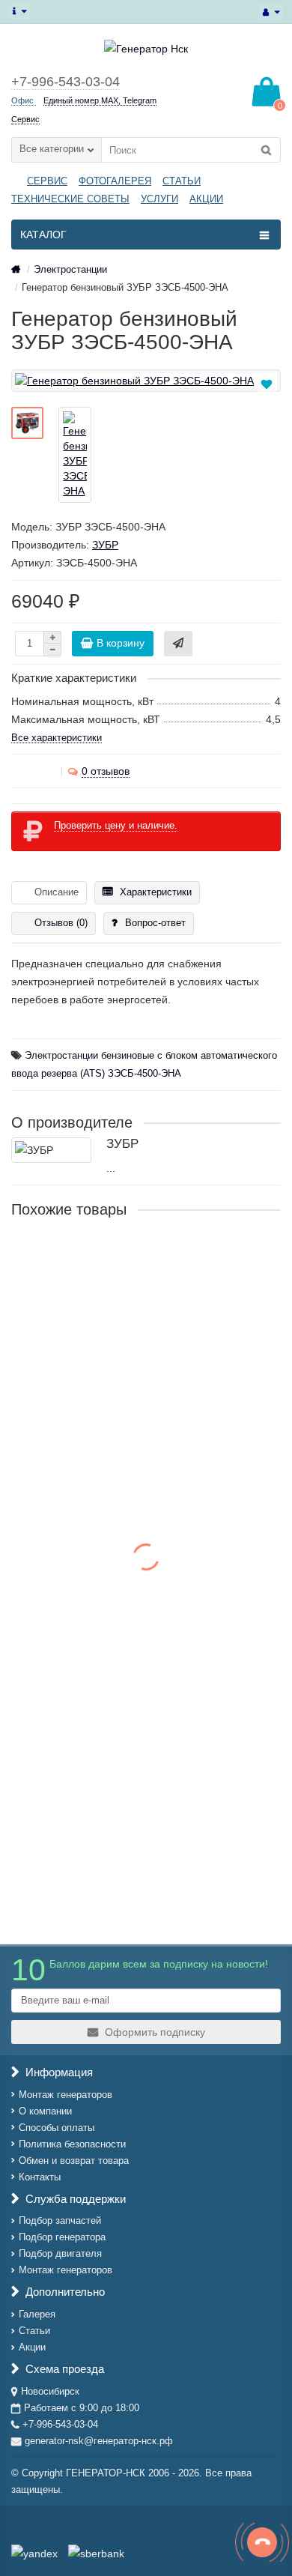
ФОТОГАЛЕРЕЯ (115, 181)
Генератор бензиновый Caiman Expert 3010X (125, 1258)
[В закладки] (267, 384)
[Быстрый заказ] (178, 644)
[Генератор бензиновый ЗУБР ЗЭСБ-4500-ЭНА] (146, 381)
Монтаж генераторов (66, 2095)
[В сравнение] (268, 401)
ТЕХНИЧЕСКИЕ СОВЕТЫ (70, 199)
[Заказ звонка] (262, 2542)
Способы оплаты (57, 2128)
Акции (32, 2347)
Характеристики (156, 892)
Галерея (37, 2314)
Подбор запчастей (60, 2220)
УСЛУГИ (159, 199)
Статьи (34, 2331)
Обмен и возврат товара (74, 2161)
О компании (45, 2111)
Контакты (40, 2177)
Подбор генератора (62, 2237)
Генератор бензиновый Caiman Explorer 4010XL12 (139, 1775)
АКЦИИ (206, 199)
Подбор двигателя (60, 2253)
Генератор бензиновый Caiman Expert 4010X (125, 1430)
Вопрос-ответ (155, 923)
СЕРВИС (47, 181)
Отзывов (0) (61, 923)
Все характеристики (57, 738)
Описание (57, 892)
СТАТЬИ (182, 181)
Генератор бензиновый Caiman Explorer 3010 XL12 (140, 1602)
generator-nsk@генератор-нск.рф (99, 2441)
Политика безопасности (72, 2144)
